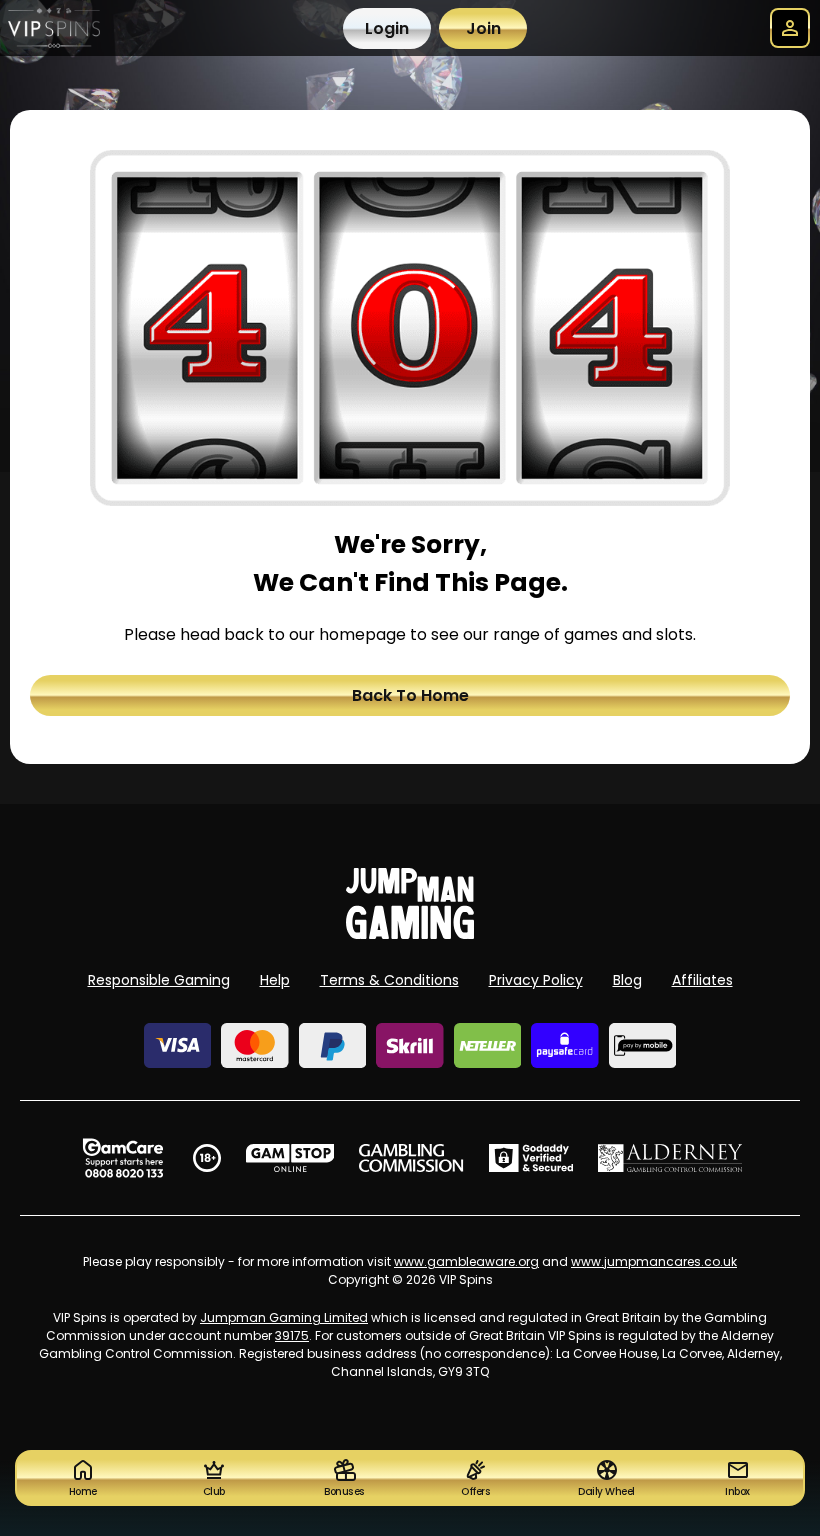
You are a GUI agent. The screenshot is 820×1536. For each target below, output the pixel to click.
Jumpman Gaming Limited (284, 1317)
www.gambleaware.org (466, 1261)
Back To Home (410, 695)
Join (483, 28)
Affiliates (702, 980)
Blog (627, 980)
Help (275, 980)
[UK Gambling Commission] (411, 1158)
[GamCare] (123, 1158)
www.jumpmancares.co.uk (654, 1261)
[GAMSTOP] (290, 1158)
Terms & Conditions (389, 980)
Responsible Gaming (159, 980)
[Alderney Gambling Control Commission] (670, 1158)
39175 (292, 1335)
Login (387, 28)
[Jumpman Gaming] (410, 933)
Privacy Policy (536, 980)
